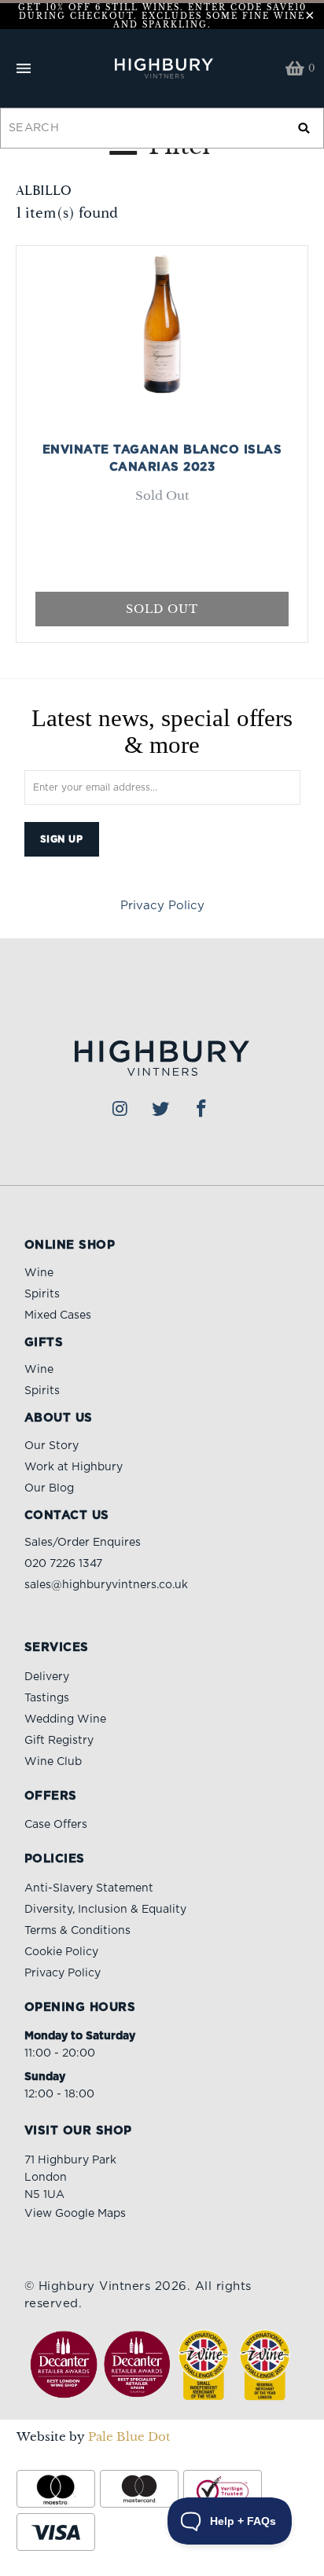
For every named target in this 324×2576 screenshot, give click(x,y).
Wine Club (53, 1762)
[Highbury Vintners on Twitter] (161, 1110)
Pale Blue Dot (129, 2437)
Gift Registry (59, 1741)
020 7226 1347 (63, 1564)
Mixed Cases (58, 1316)
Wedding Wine (65, 1719)
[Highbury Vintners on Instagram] (120, 1110)
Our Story (52, 1446)
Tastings (47, 1698)
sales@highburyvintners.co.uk (106, 1585)
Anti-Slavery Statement (89, 1888)
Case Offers (56, 1825)
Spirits (42, 1294)
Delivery (47, 1677)
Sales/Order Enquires (83, 1543)
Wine (39, 1273)
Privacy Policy (162, 906)
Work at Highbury (74, 1467)
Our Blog (49, 1488)
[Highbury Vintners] (162, 68)
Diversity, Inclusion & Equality (105, 1910)
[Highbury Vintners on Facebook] (202, 1110)
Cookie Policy (61, 1952)
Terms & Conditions (77, 1931)
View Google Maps (75, 2214)
